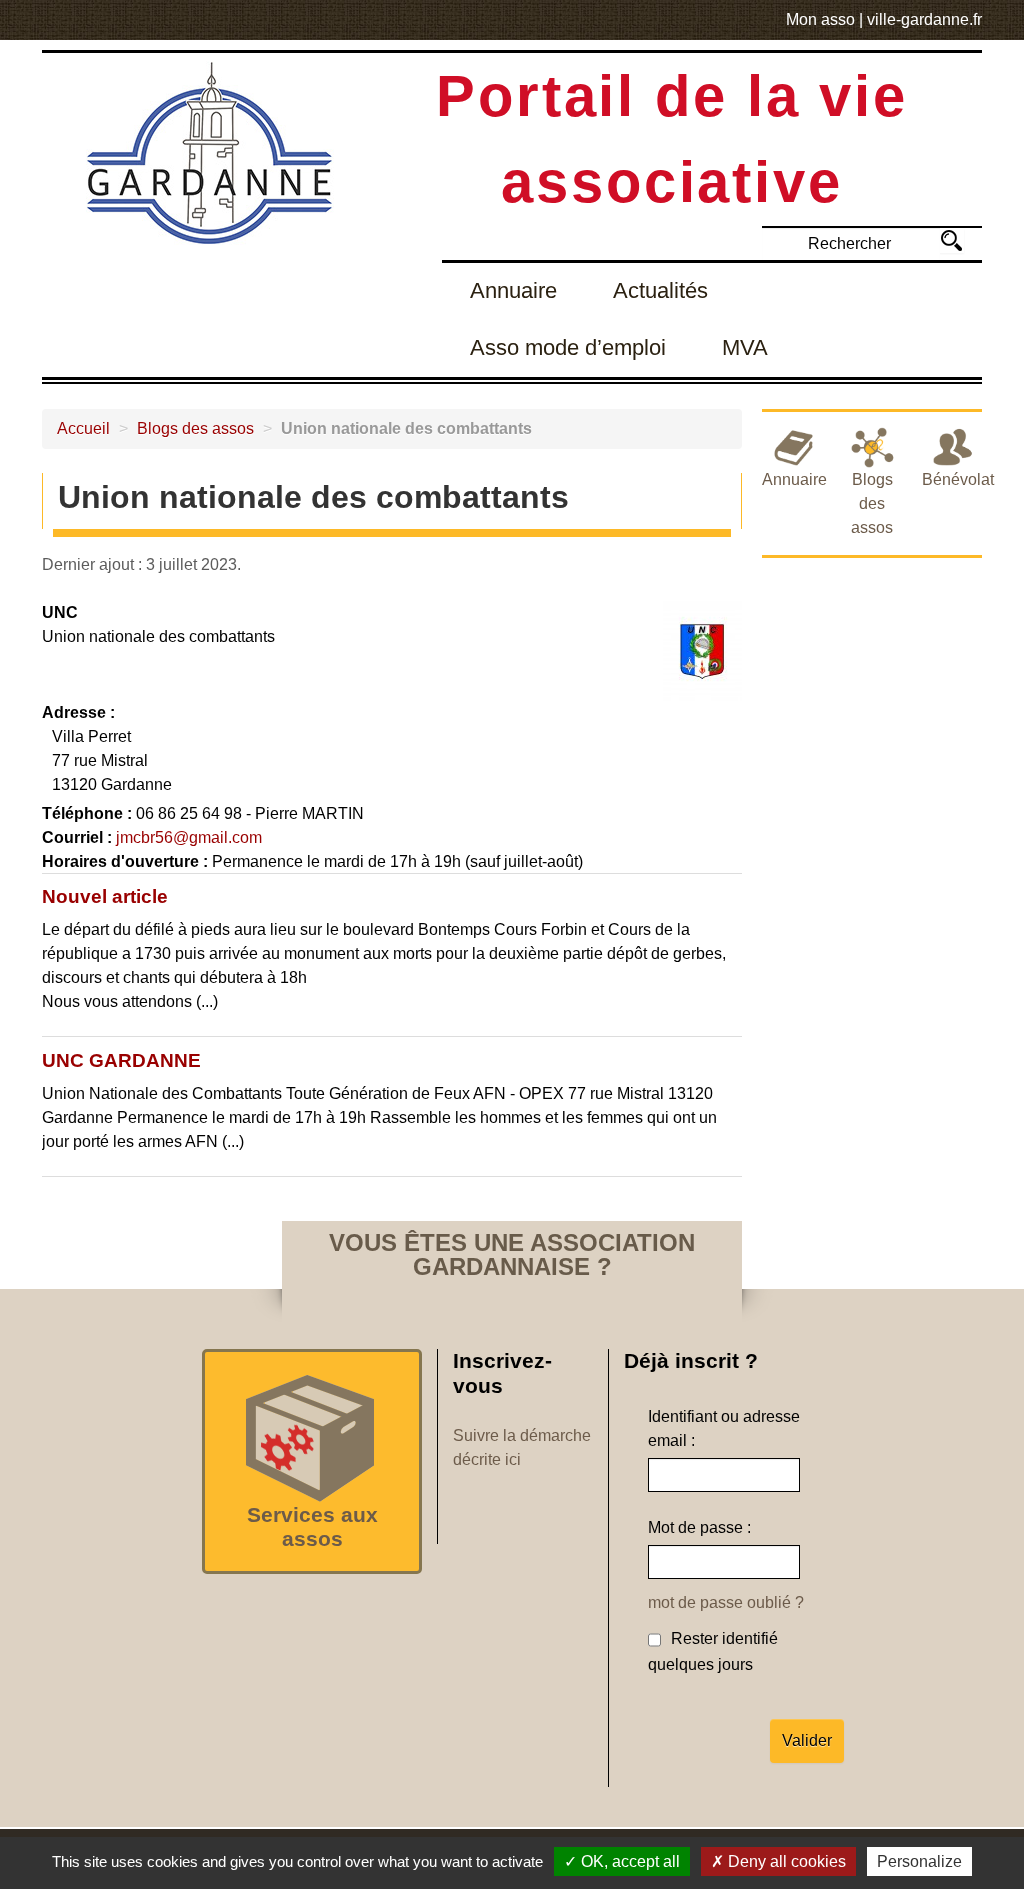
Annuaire (513, 290)
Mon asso (820, 19)
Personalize (919, 1861)
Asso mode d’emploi (568, 347)
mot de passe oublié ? (726, 1602)
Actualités (660, 290)
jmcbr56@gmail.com (189, 837)
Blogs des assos (195, 428)
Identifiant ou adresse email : (724, 1428)
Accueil (83, 428)
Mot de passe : (699, 1527)
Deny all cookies (785, 1861)
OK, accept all (628, 1861)
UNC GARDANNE (121, 1060)
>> (951, 240)
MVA (745, 347)
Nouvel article (105, 896)
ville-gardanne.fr (924, 19)
